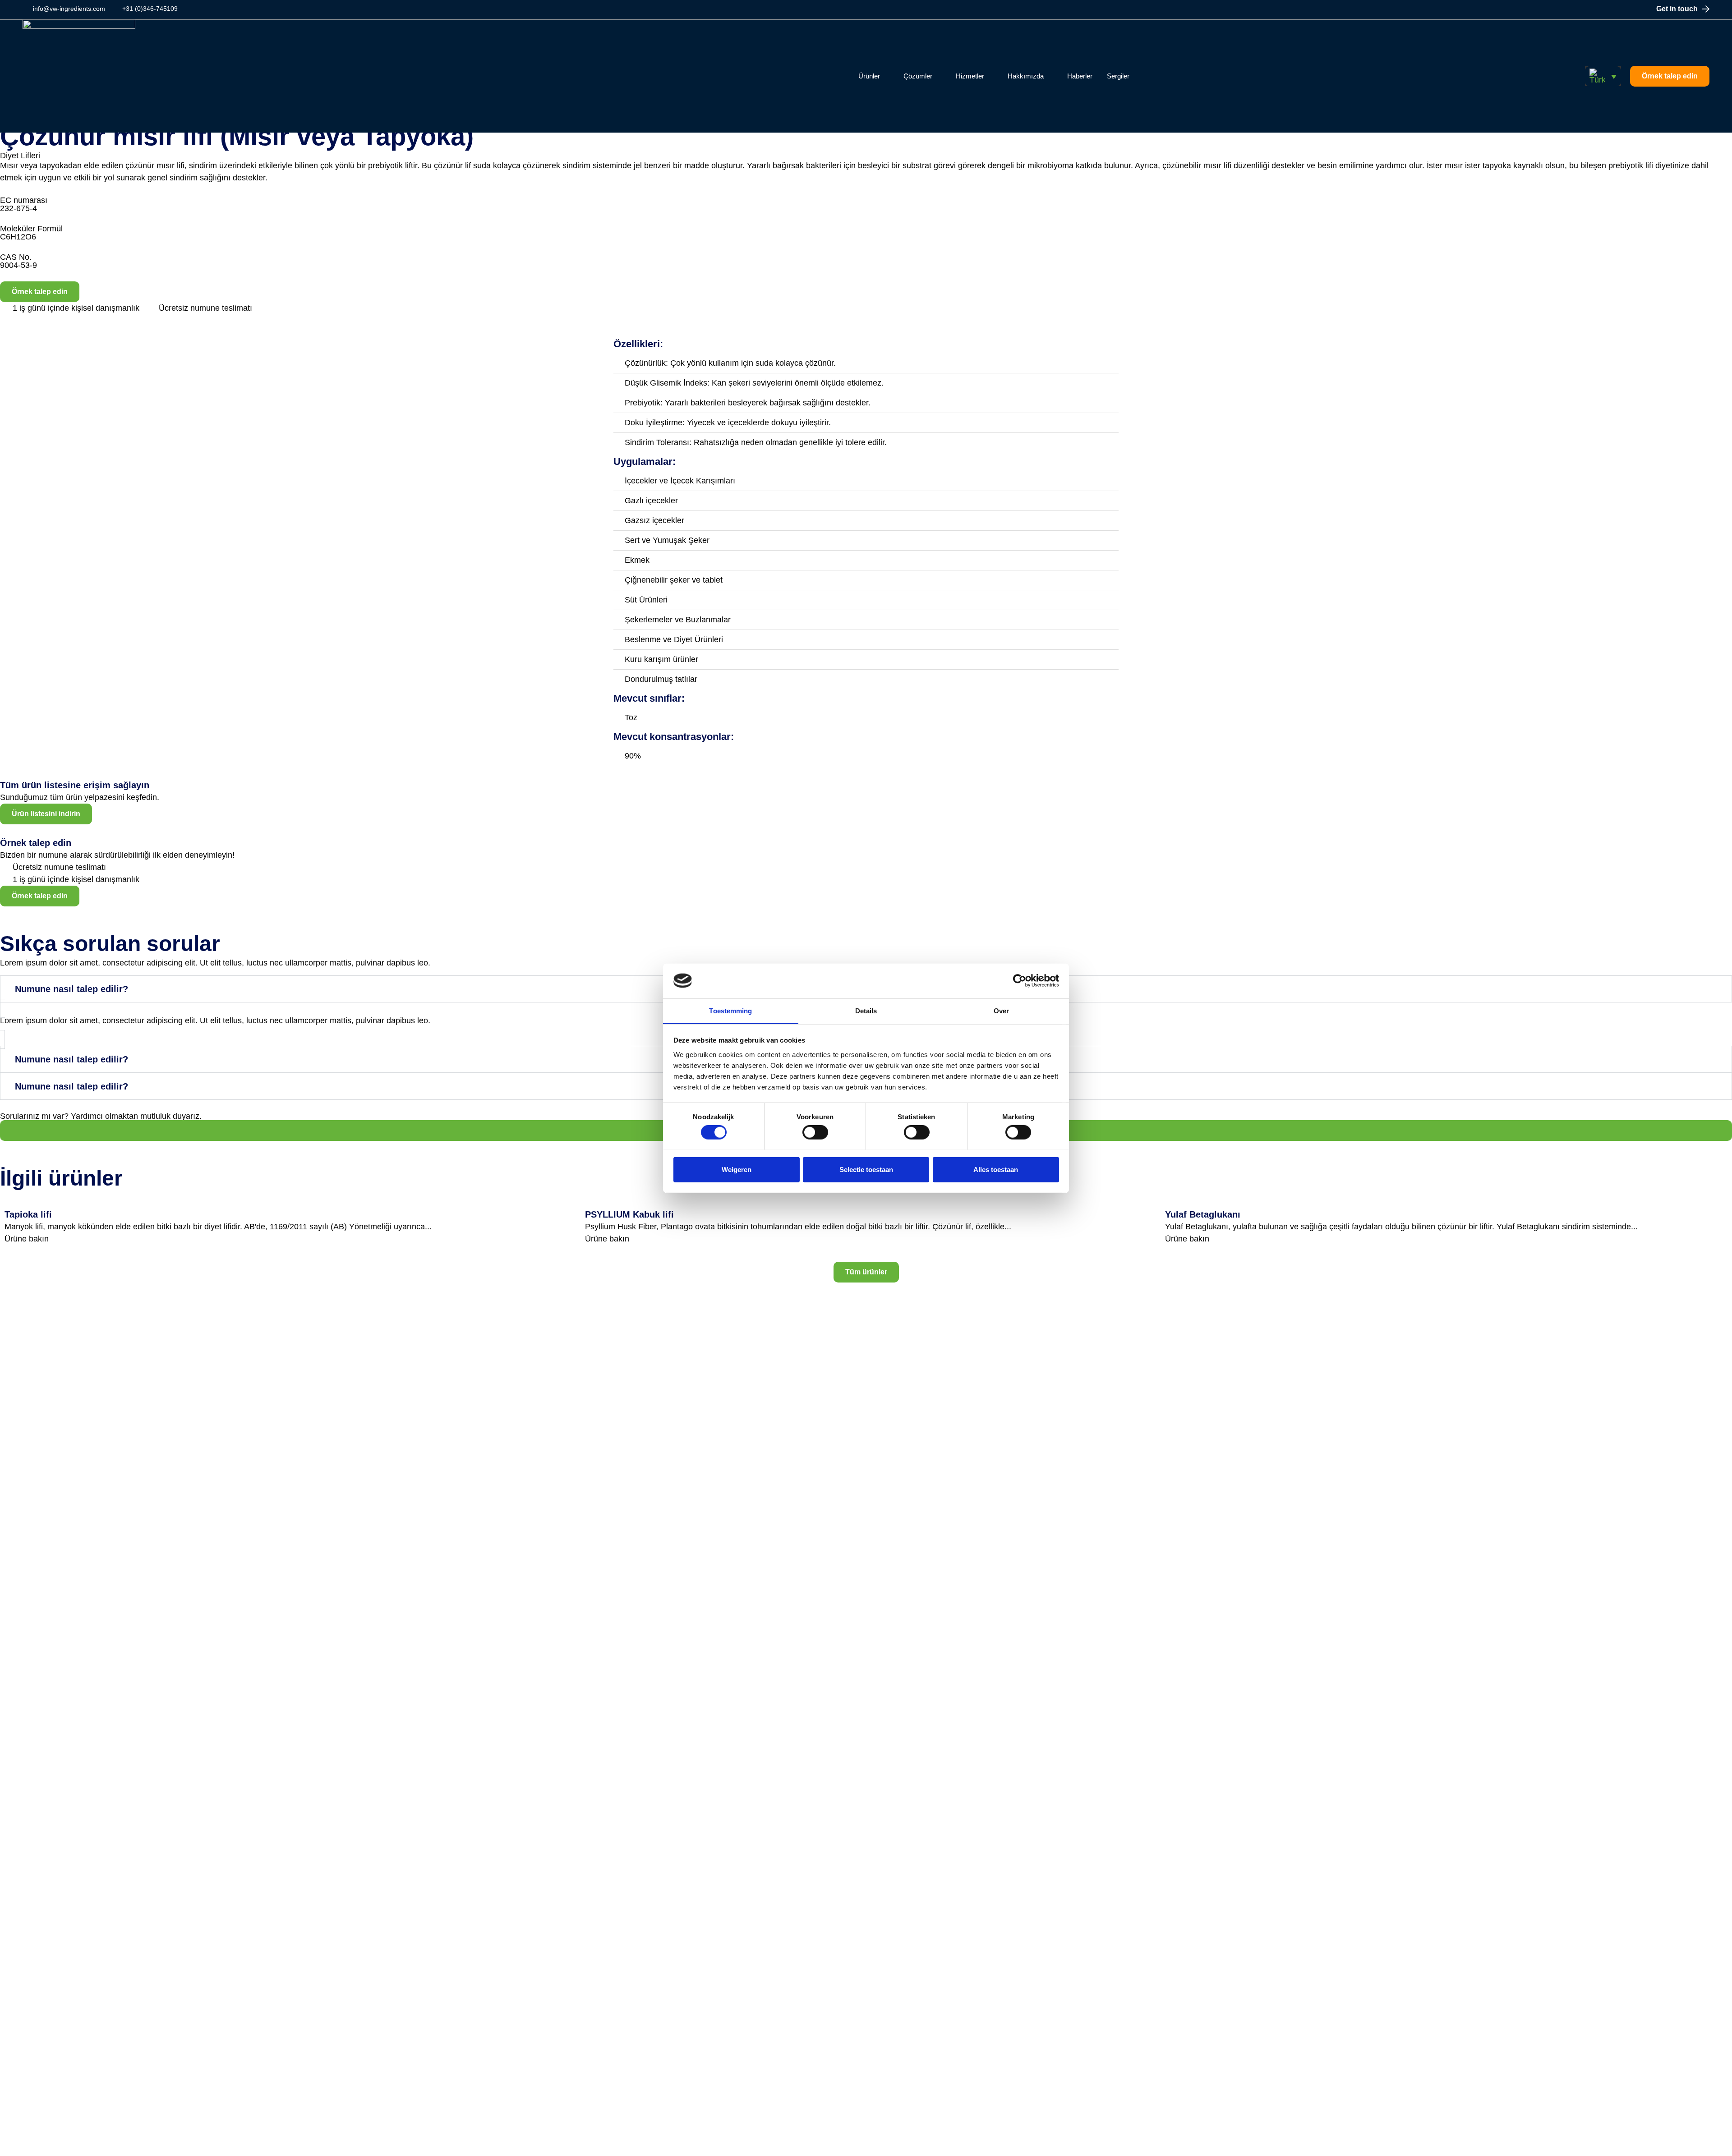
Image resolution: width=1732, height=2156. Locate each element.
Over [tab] (1001, 1010)
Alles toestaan (996, 1169)
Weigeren (737, 1169)
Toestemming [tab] (730, 1010)
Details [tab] (866, 1010)
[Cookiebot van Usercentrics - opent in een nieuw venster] (1020, 981)
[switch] (815, 1132)
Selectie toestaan (866, 1169)
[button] (1603, 76)
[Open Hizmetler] (990, 76)
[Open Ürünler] (886, 76)
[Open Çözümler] (938, 76)
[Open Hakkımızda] (1049, 76)
